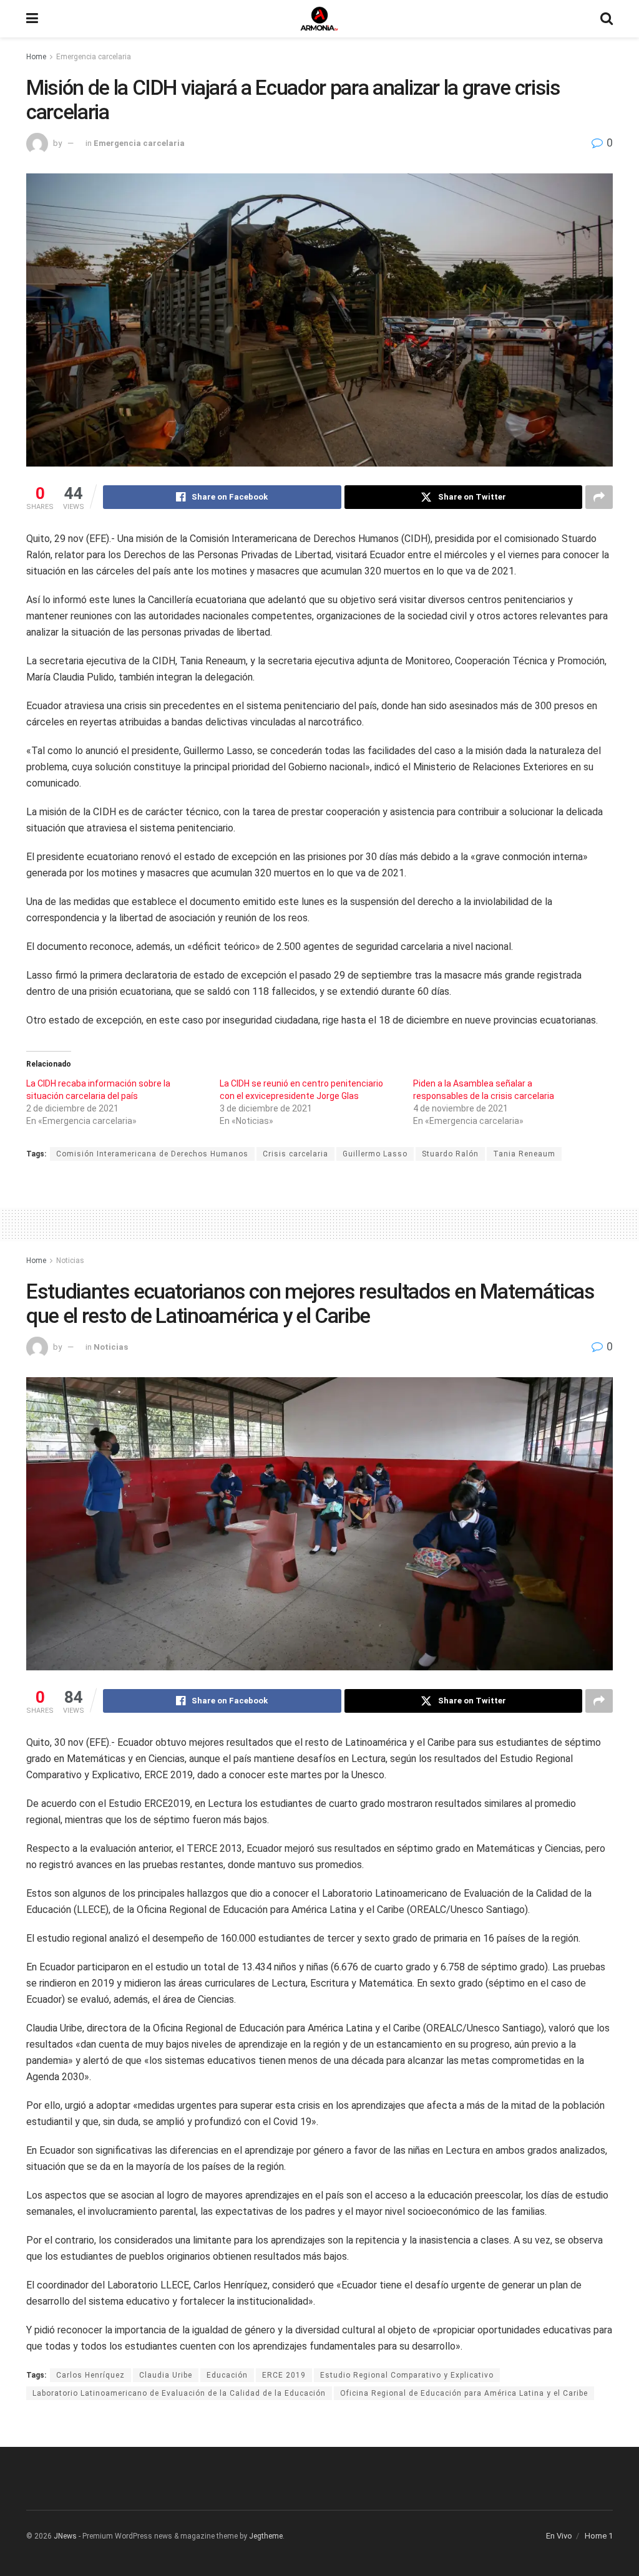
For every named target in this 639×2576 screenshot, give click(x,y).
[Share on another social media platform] (599, 497)
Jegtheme (266, 2536)
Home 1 (599, 2536)
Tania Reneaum (524, 1154)
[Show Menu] (32, 19)
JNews (65, 2536)
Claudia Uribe (166, 2375)
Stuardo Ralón (450, 1154)
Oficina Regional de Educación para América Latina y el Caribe (464, 2393)
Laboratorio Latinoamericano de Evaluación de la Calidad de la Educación (179, 2393)
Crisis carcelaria (295, 1154)
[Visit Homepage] (319, 19)
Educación (227, 2375)
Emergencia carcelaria (94, 57)
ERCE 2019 (284, 2375)
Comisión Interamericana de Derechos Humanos (152, 1154)
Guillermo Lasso (375, 1154)
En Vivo (559, 2536)
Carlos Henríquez (90, 2375)
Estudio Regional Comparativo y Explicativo (407, 2375)
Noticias (70, 1261)
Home (36, 57)
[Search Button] (607, 19)
